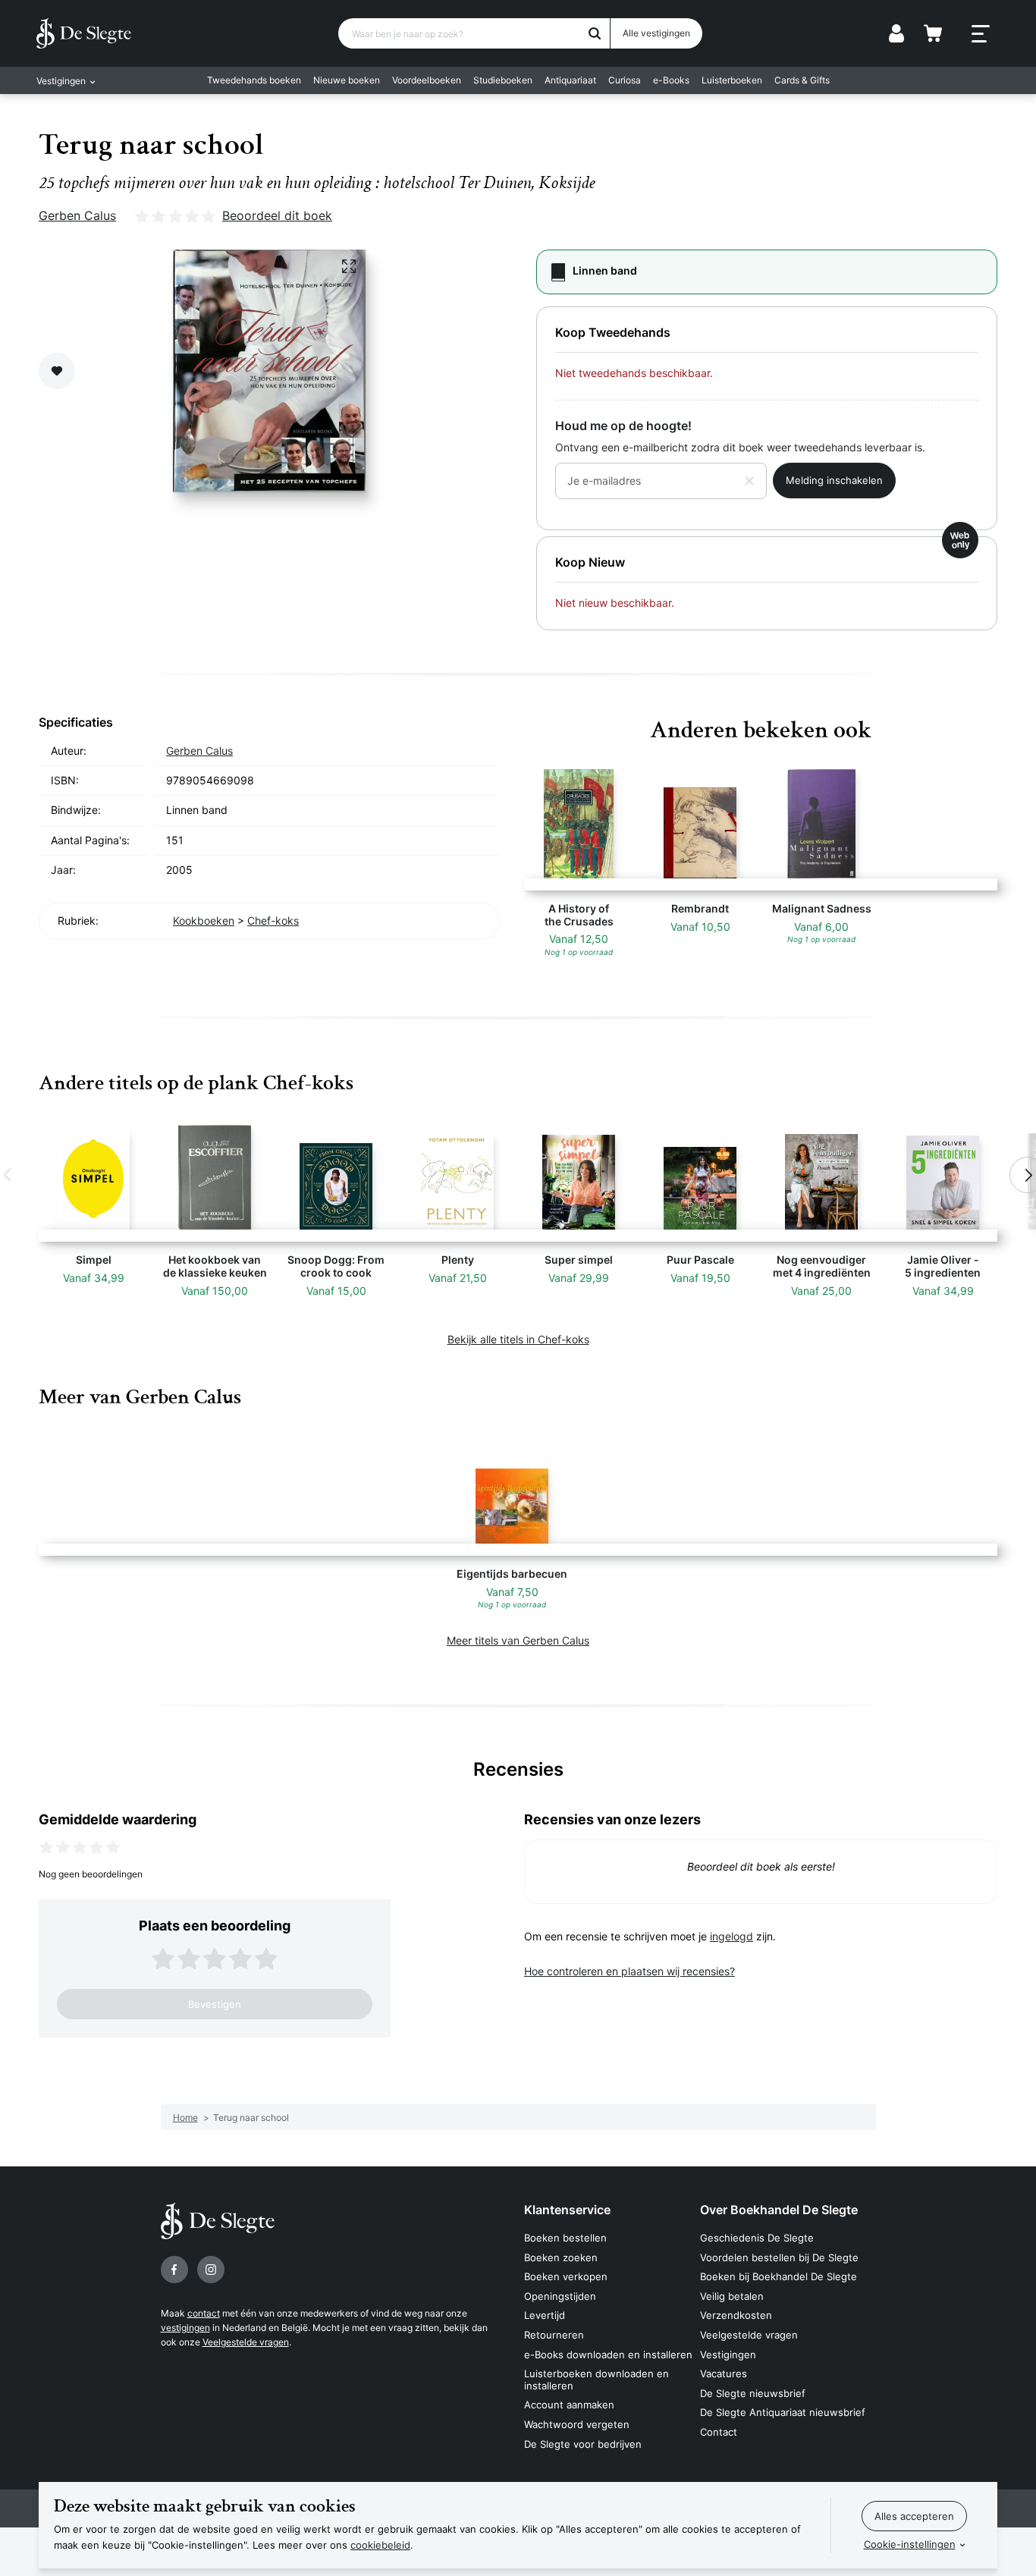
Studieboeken (503, 80)
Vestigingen (728, 2355)
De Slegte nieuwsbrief (753, 2393)
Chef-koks (273, 920)
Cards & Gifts (802, 80)
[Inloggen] (896, 33)
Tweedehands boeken (254, 80)
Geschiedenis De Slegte (757, 2238)
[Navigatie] (981, 34)
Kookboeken (204, 920)
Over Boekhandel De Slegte (779, 2210)
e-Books (671, 80)
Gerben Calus (77, 215)
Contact (719, 2432)
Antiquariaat (570, 80)
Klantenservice (567, 2210)
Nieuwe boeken (347, 80)
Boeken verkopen (566, 2276)
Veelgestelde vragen (246, 2342)
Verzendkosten (736, 2315)
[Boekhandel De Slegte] (84, 33)
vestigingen (185, 2328)
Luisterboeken (732, 80)
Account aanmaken (569, 2405)
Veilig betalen (732, 2296)
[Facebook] (174, 2270)
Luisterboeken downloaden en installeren (596, 2380)
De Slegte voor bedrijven (583, 2444)
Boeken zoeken (561, 2257)
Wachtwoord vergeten (577, 2424)
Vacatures (724, 2373)
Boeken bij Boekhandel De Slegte (779, 2276)
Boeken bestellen (565, 2238)
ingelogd (731, 1936)
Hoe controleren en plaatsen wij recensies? (629, 1971)
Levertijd (545, 2315)
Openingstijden (560, 2296)
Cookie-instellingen (910, 2544)
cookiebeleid (380, 2545)
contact (204, 2313)
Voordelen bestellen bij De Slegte (779, 2257)
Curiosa (625, 80)
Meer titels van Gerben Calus (518, 1640)
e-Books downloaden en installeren (608, 2355)
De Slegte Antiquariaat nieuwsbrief (783, 2412)
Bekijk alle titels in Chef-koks (518, 1339)
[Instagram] (211, 2270)
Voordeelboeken (427, 80)
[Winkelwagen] (933, 33)
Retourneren (554, 2335)
